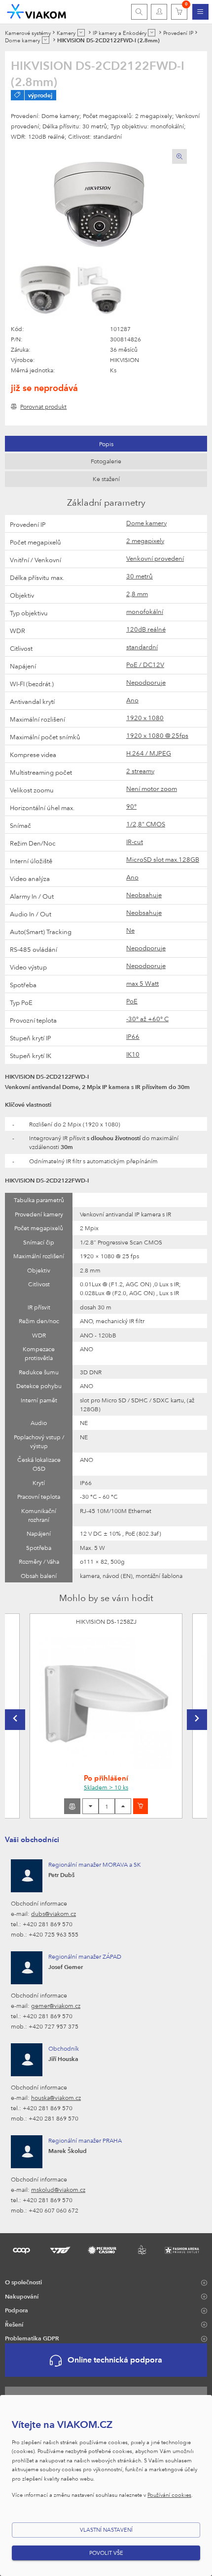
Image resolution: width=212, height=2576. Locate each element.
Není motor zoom (152, 788)
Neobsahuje (144, 895)
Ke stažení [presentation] (106, 479)
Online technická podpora (115, 2360)
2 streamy (140, 771)
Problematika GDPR (32, 2338)
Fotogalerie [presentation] (106, 461)
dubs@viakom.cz (53, 1913)
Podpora (17, 2310)
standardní (142, 647)
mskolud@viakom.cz (58, 2189)
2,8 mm (137, 594)
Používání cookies (169, 2495)
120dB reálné (146, 629)
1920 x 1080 (145, 718)
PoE (132, 1001)
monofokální (145, 611)
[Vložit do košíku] (141, 1806)
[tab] (106, 444)
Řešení (14, 2324)
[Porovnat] (72, 1806)
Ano (132, 700)
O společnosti (23, 2282)
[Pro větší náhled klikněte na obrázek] (99, 202)
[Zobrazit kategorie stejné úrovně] (81, 33)
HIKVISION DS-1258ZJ (106, 1621)
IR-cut (135, 842)
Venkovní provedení (155, 558)
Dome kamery (146, 523)
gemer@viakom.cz (56, 2005)
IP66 (133, 1036)
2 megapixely (145, 541)
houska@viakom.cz (56, 2097)
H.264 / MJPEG (149, 753)
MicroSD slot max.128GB (163, 859)
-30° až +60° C (147, 1019)
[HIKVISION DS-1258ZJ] (106, 1703)
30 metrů (140, 576)
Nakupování (22, 2296)
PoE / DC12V (145, 665)
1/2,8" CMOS (146, 824)
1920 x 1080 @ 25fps (157, 735)
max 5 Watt (142, 983)
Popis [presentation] (106, 444)
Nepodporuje (146, 682)
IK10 (133, 1054)
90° (131, 806)
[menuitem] (200, 12)
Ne (130, 930)
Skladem (106, 1787)
